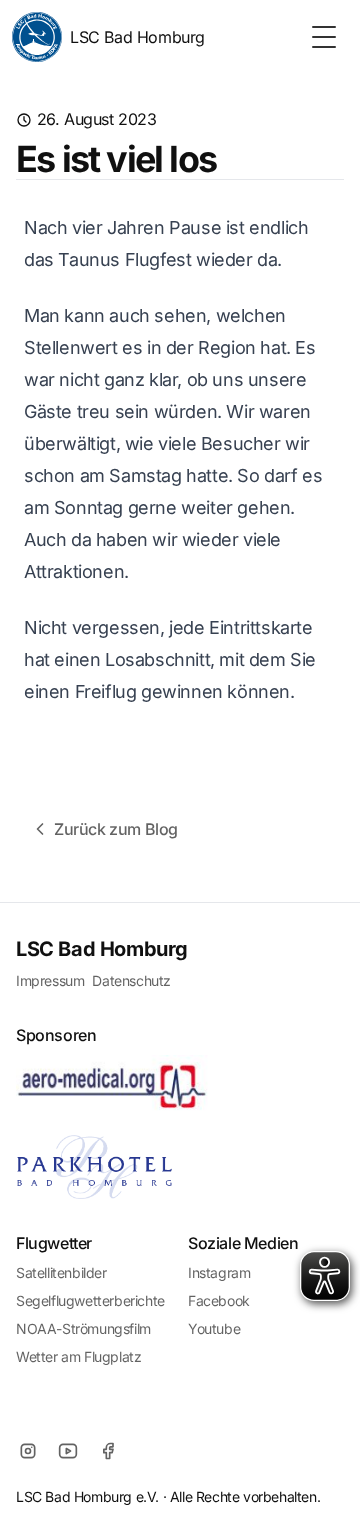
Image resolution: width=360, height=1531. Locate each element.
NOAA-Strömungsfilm (83, 1328)
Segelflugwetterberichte (90, 1300)
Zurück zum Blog (116, 829)
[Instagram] (28, 1451)
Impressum (50, 980)
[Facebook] (108, 1451)
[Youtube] (68, 1451)
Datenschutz (131, 980)
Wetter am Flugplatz (78, 1356)
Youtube (214, 1328)
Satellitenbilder (61, 1272)
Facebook (219, 1300)
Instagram (219, 1272)
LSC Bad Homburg (137, 37)
